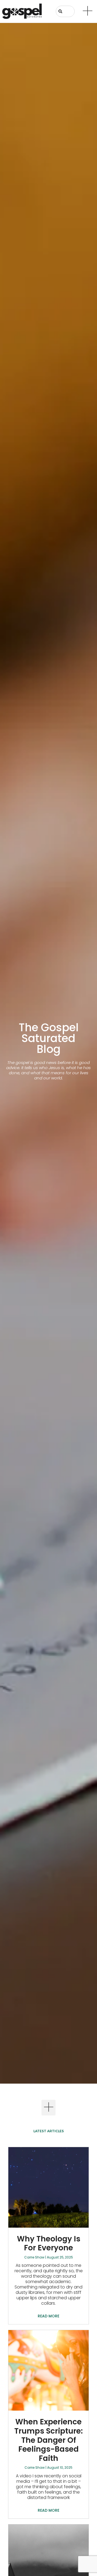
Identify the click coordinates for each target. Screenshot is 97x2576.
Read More (48, 2316)
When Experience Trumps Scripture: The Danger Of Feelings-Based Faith (48, 2440)
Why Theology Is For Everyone (49, 2243)
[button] (49, 2108)
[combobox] (65, 11)
